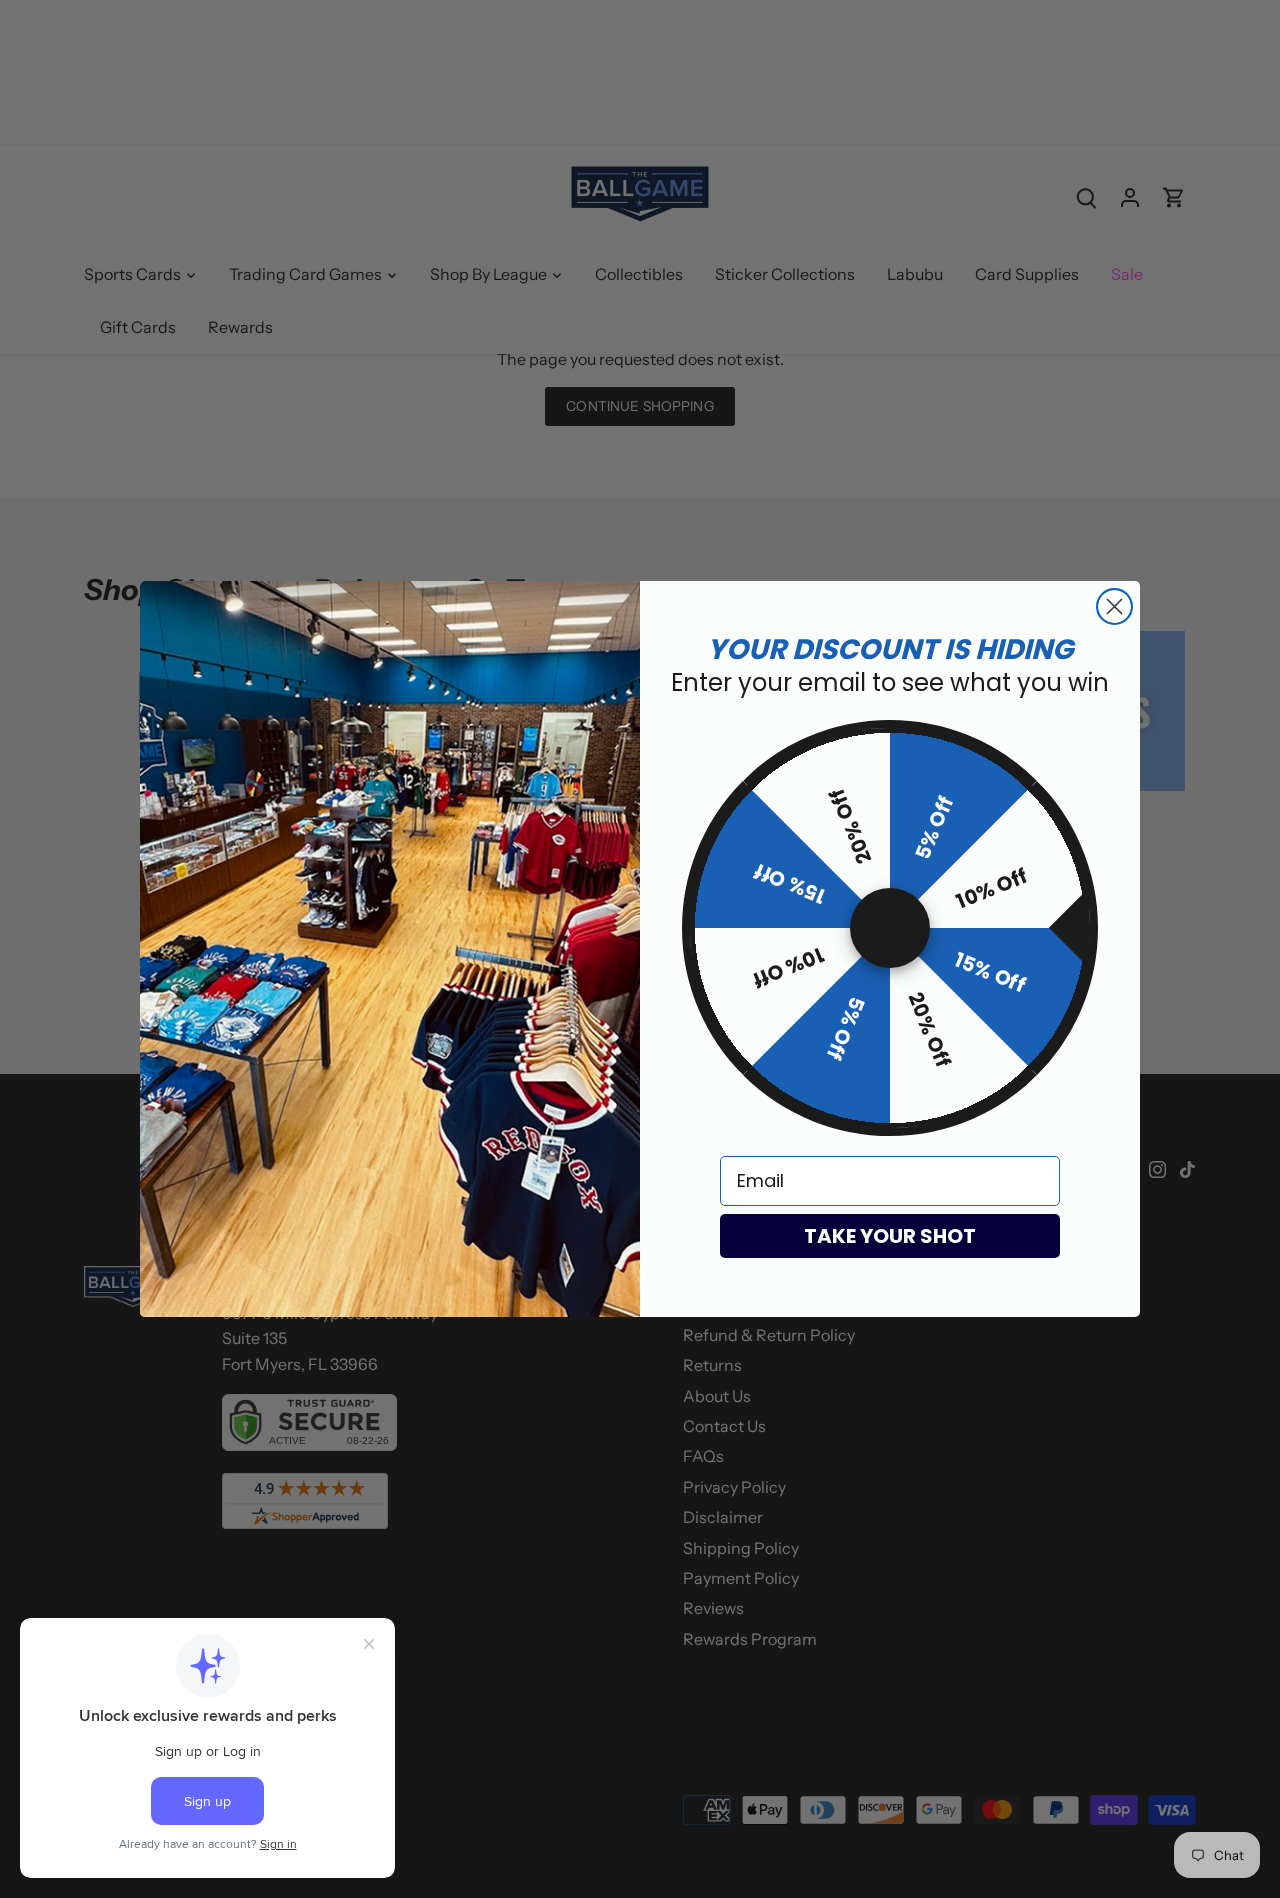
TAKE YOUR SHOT (890, 1236)
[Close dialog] (1114, 606)
